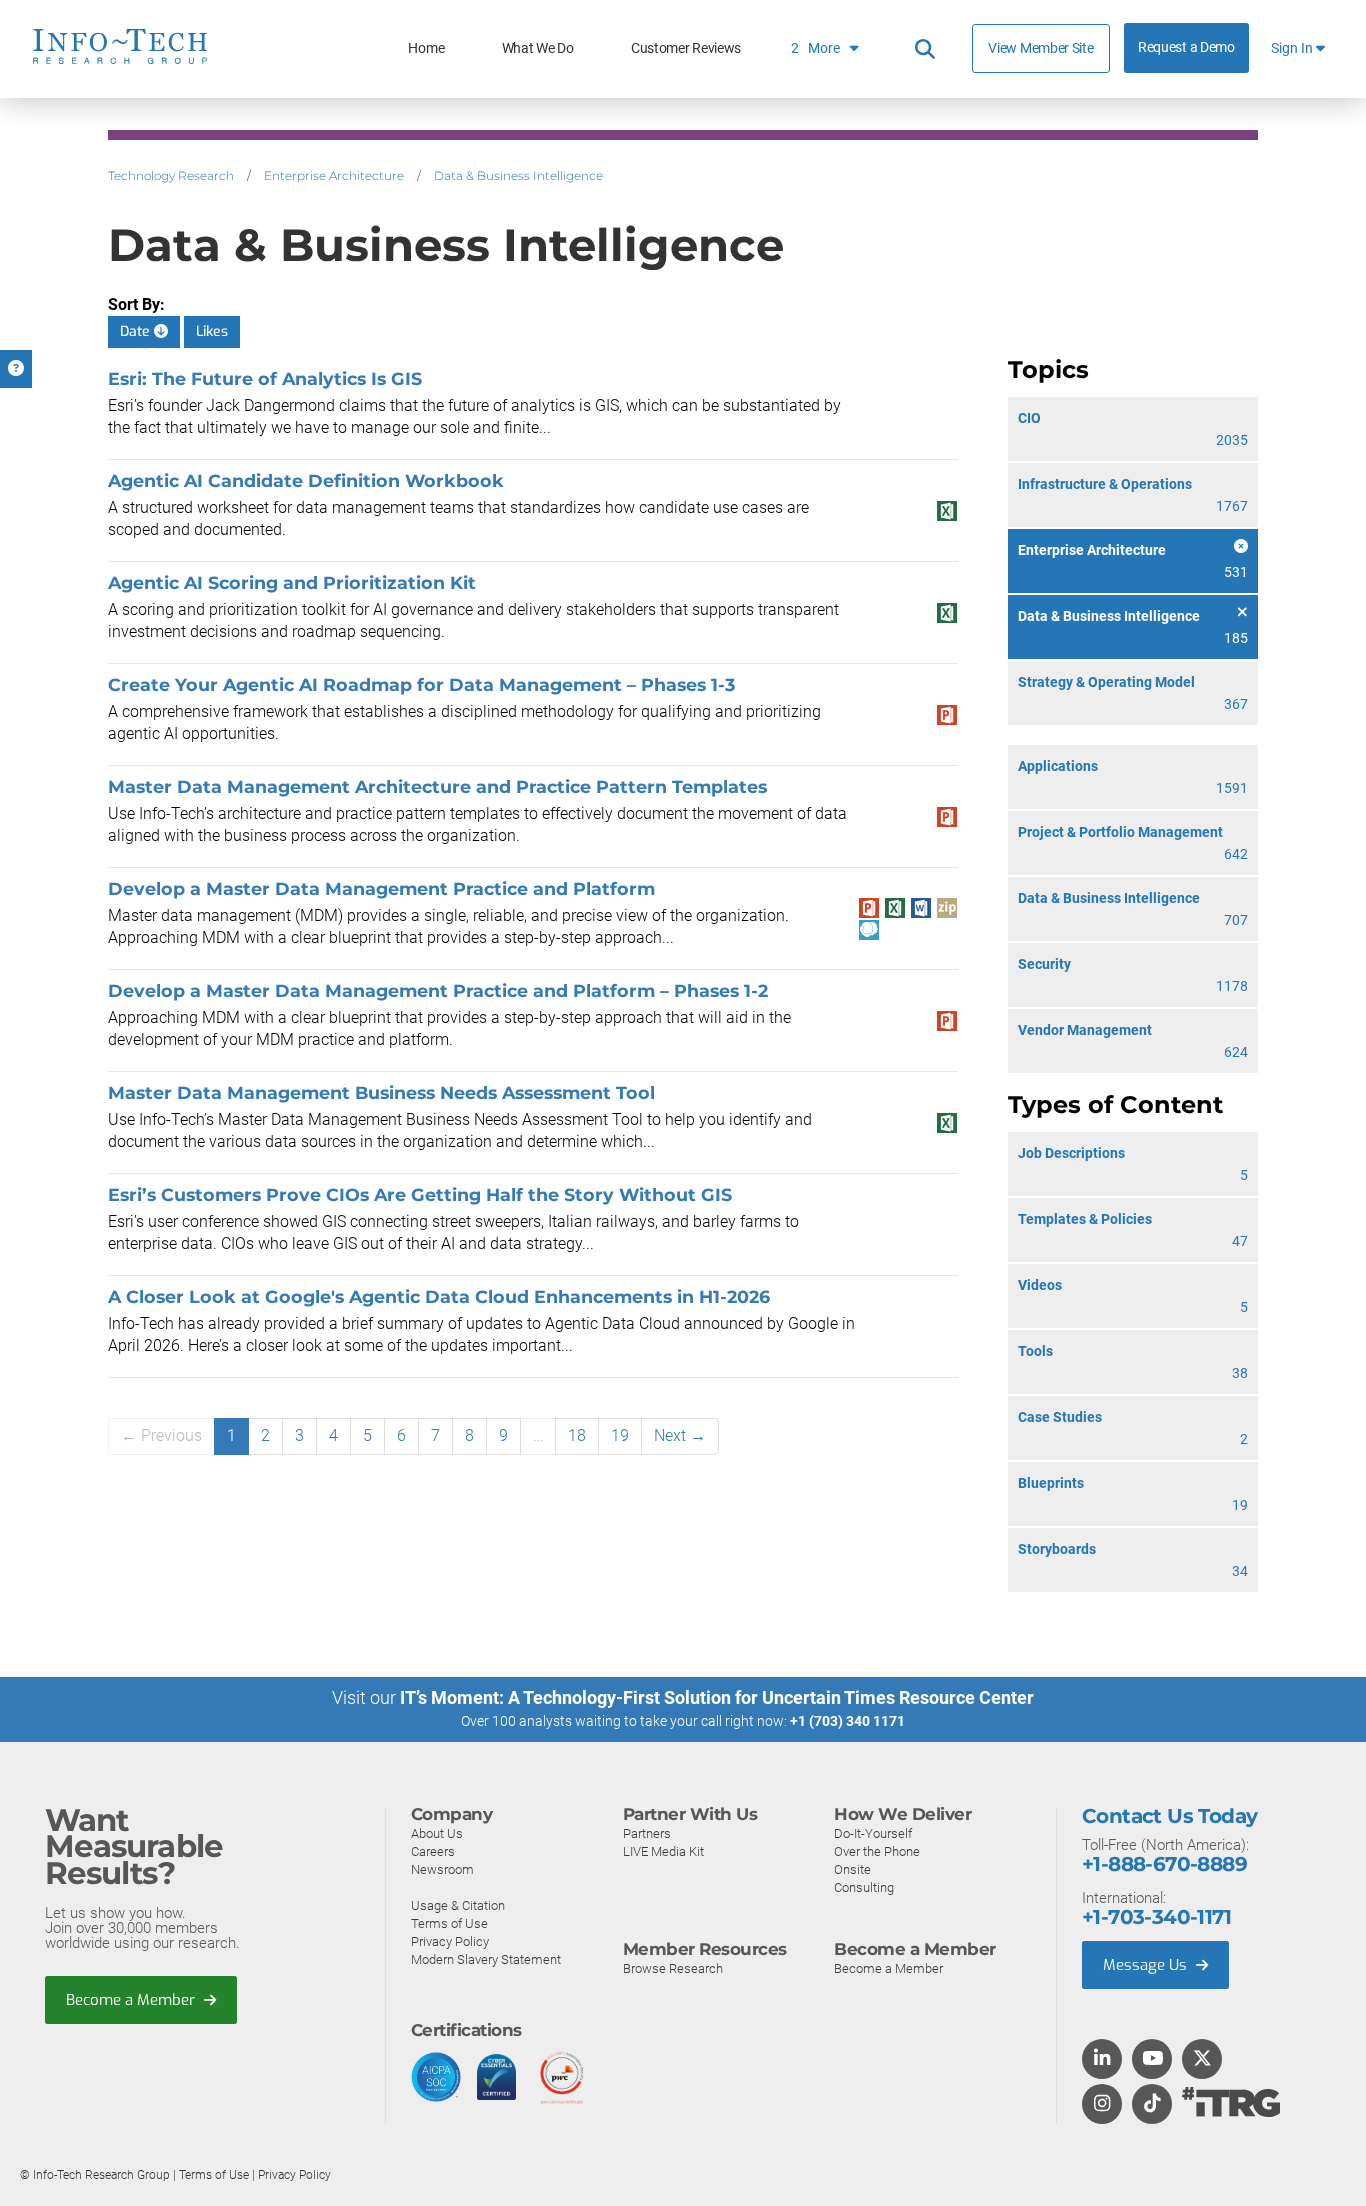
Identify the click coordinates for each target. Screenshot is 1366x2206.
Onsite (852, 1869)
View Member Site (1040, 48)
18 (577, 1435)
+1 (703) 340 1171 (847, 1721)
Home (426, 48)
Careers (433, 1851)
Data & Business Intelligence (518, 175)
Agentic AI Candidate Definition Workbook (306, 480)
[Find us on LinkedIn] (1102, 2060)
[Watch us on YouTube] (1152, 2060)
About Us (437, 1833)
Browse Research (673, 1968)
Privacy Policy (450, 1941)
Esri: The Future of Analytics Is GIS (265, 378)
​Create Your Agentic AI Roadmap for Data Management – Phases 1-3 (421, 684)
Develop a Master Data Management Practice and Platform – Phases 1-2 (438, 990)
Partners (647, 1833)
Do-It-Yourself (873, 1833)
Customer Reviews (686, 48)
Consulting (864, 1887)
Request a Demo (1186, 47)
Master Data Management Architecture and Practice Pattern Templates (437, 786)
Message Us (1147, 1965)
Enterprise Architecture (334, 175)
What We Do (538, 48)
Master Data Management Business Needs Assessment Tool (381, 1092)
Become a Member (132, 2000)
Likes (212, 331)
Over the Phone (877, 1851)
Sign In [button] (1293, 48)
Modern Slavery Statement (486, 1959)
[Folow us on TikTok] (1152, 2105)
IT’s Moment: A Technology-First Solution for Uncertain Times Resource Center (717, 1697)
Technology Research (171, 175)
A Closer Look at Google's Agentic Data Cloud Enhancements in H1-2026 (439, 1296)
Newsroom (442, 1869)
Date (137, 331)
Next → (680, 1435)
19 (620, 1435)
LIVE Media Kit (663, 1851)
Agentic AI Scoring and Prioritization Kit (292, 582)
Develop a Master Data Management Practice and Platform (381, 888)
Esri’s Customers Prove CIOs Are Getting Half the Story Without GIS (420, 1194)
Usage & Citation (458, 1905)
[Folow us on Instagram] (1102, 2105)
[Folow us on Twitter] (1202, 2060)
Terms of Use (449, 1923)
